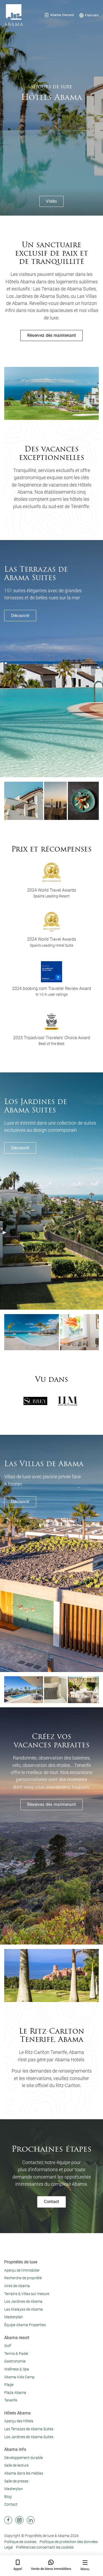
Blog (8, 2497)
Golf (8, 2346)
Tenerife (11, 2400)
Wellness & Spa (17, 2369)
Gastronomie (15, 2361)
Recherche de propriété (23, 2278)
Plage (9, 2385)
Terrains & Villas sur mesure (27, 2294)
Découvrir (20, 616)
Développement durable (24, 2458)
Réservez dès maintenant (51, 335)
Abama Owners (62, 15)
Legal (9, 2547)
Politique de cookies (20, 2542)
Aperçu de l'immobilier (22, 2270)
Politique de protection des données (69, 2542)
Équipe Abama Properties (25, 2325)
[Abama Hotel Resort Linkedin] (31, 2520)
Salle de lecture (16, 2465)
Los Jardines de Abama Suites (29, 2437)
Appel (18, 2569)
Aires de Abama (17, 2286)
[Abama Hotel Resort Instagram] (19, 2520)
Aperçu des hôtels (19, 2421)
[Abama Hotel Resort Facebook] (8, 2520)
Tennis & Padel (16, 2354)
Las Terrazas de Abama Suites (29, 2429)
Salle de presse (16, 2481)
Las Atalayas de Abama (24, 2309)
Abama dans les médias (24, 2473)
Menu (85, 2569)
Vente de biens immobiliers (51, 2569)
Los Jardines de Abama (23, 2301)
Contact (51, 2202)
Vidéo (51, 201)
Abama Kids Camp (19, 2377)
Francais (92, 15)
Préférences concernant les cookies (45, 2547)
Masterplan (14, 2317)
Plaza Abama (15, 2393)
